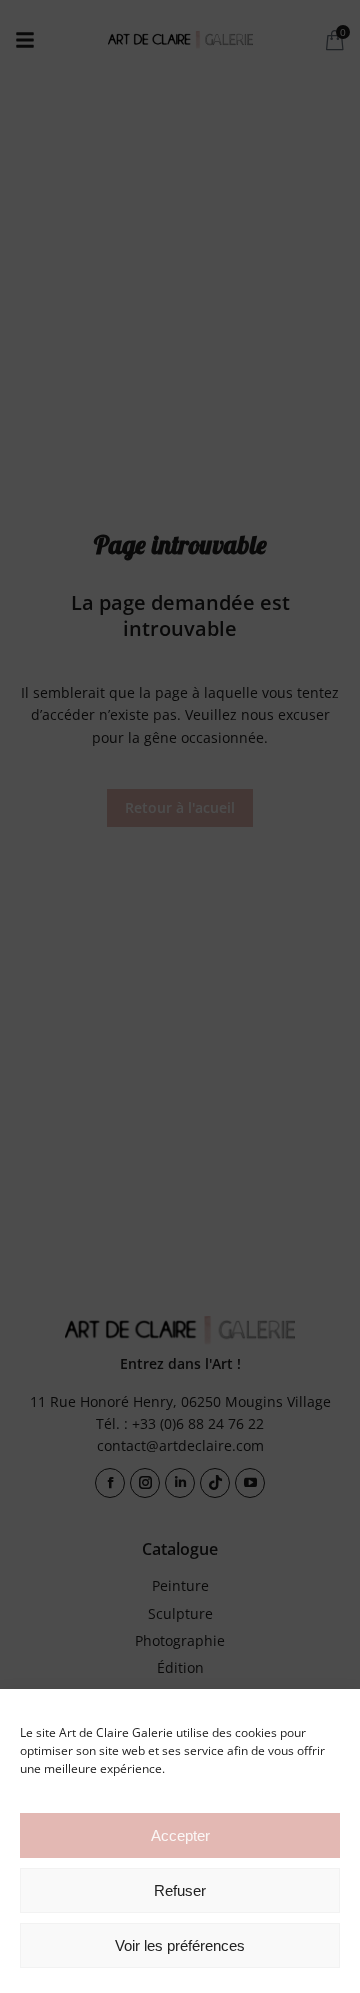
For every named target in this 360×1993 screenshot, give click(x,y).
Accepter (180, 1835)
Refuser (180, 1890)
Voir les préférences (180, 1945)
